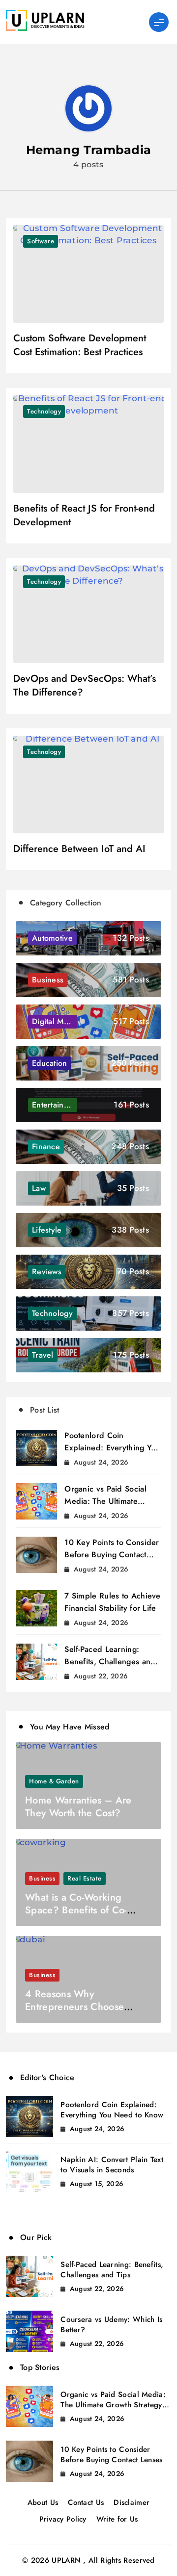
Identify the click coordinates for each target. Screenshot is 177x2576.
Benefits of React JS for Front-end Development (84, 515)
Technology (44, 411)
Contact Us (86, 2502)
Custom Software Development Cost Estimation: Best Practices (80, 345)
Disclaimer (132, 2502)
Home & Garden (54, 1781)
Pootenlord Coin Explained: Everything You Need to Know (112, 1448)
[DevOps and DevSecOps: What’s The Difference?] (88, 614)
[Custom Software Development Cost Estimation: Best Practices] (88, 274)
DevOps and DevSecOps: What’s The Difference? (85, 685)
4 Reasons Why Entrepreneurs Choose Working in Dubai (74, 2007)
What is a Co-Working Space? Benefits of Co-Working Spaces (76, 1910)
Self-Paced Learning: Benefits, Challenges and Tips (110, 1662)
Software (41, 241)
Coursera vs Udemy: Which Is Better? (111, 2325)
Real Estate (85, 1878)
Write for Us (117, 2519)
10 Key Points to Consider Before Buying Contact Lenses (112, 1555)
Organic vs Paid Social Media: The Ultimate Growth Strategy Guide (106, 1501)
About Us (43, 2502)
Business (42, 1878)
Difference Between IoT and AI (79, 849)
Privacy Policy (63, 2519)
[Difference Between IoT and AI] (88, 785)
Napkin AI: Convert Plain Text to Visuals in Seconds (112, 2165)
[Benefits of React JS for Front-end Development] (88, 444)
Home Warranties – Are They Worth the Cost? (78, 1807)
